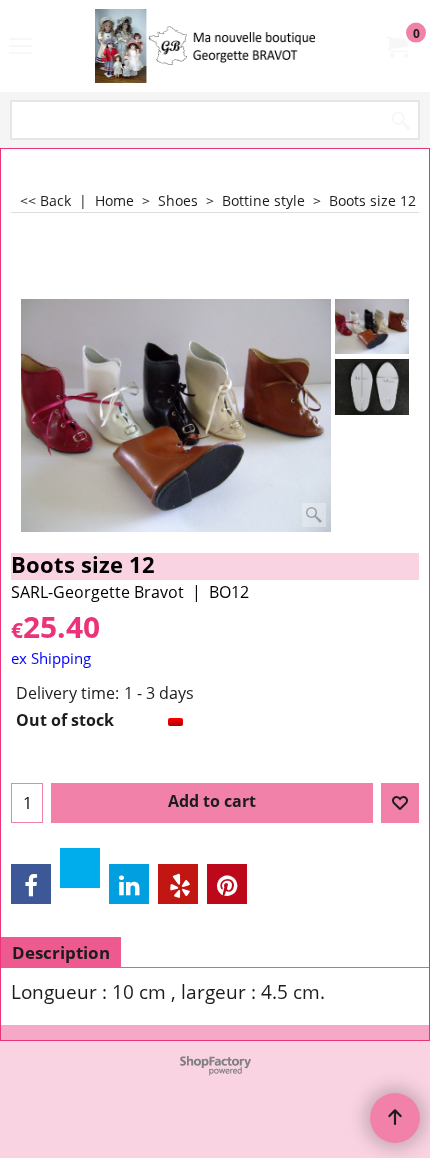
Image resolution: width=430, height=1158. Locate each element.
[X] (80, 868)
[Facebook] (31, 884)
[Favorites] (400, 803)
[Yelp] (178, 884)
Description (61, 952)
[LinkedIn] (129, 884)
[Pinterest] (227, 884)
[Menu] (20, 48)
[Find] (401, 121)
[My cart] (396, 46)
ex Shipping (51, 658)
